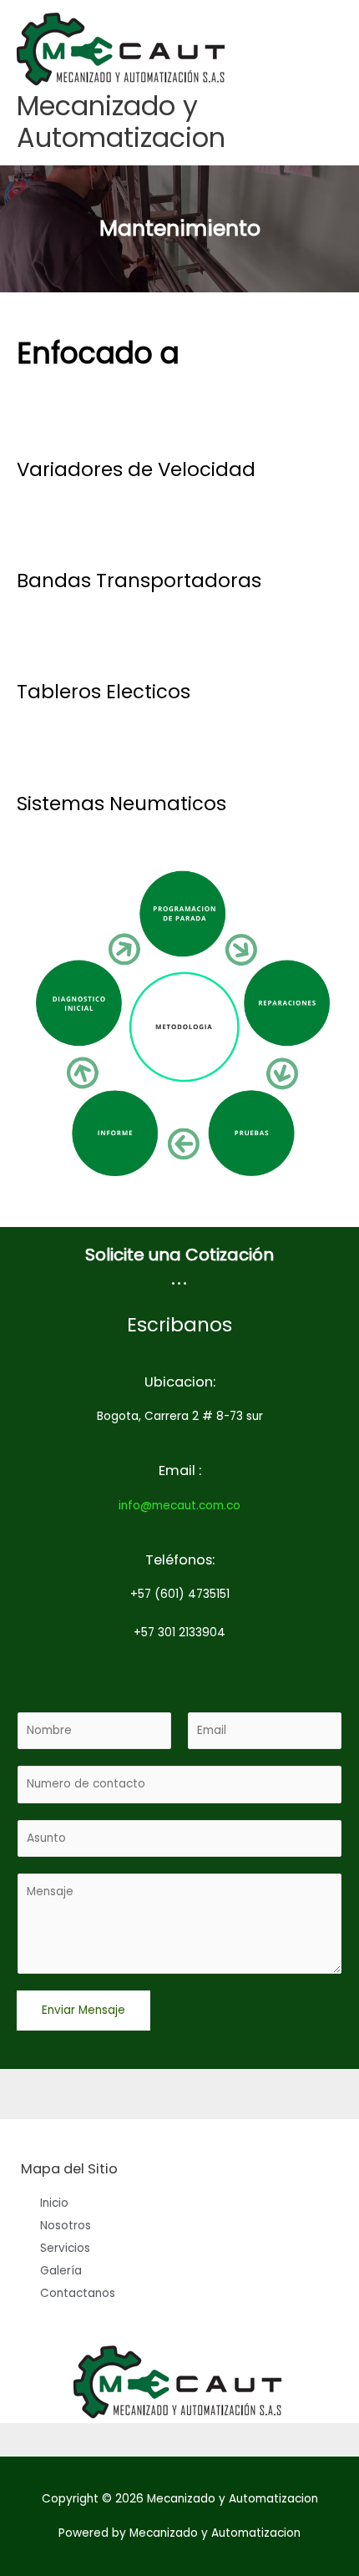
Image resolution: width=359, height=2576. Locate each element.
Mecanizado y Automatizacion (121, 122)
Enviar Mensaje (83, 2010)
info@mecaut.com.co (179, 1506)
